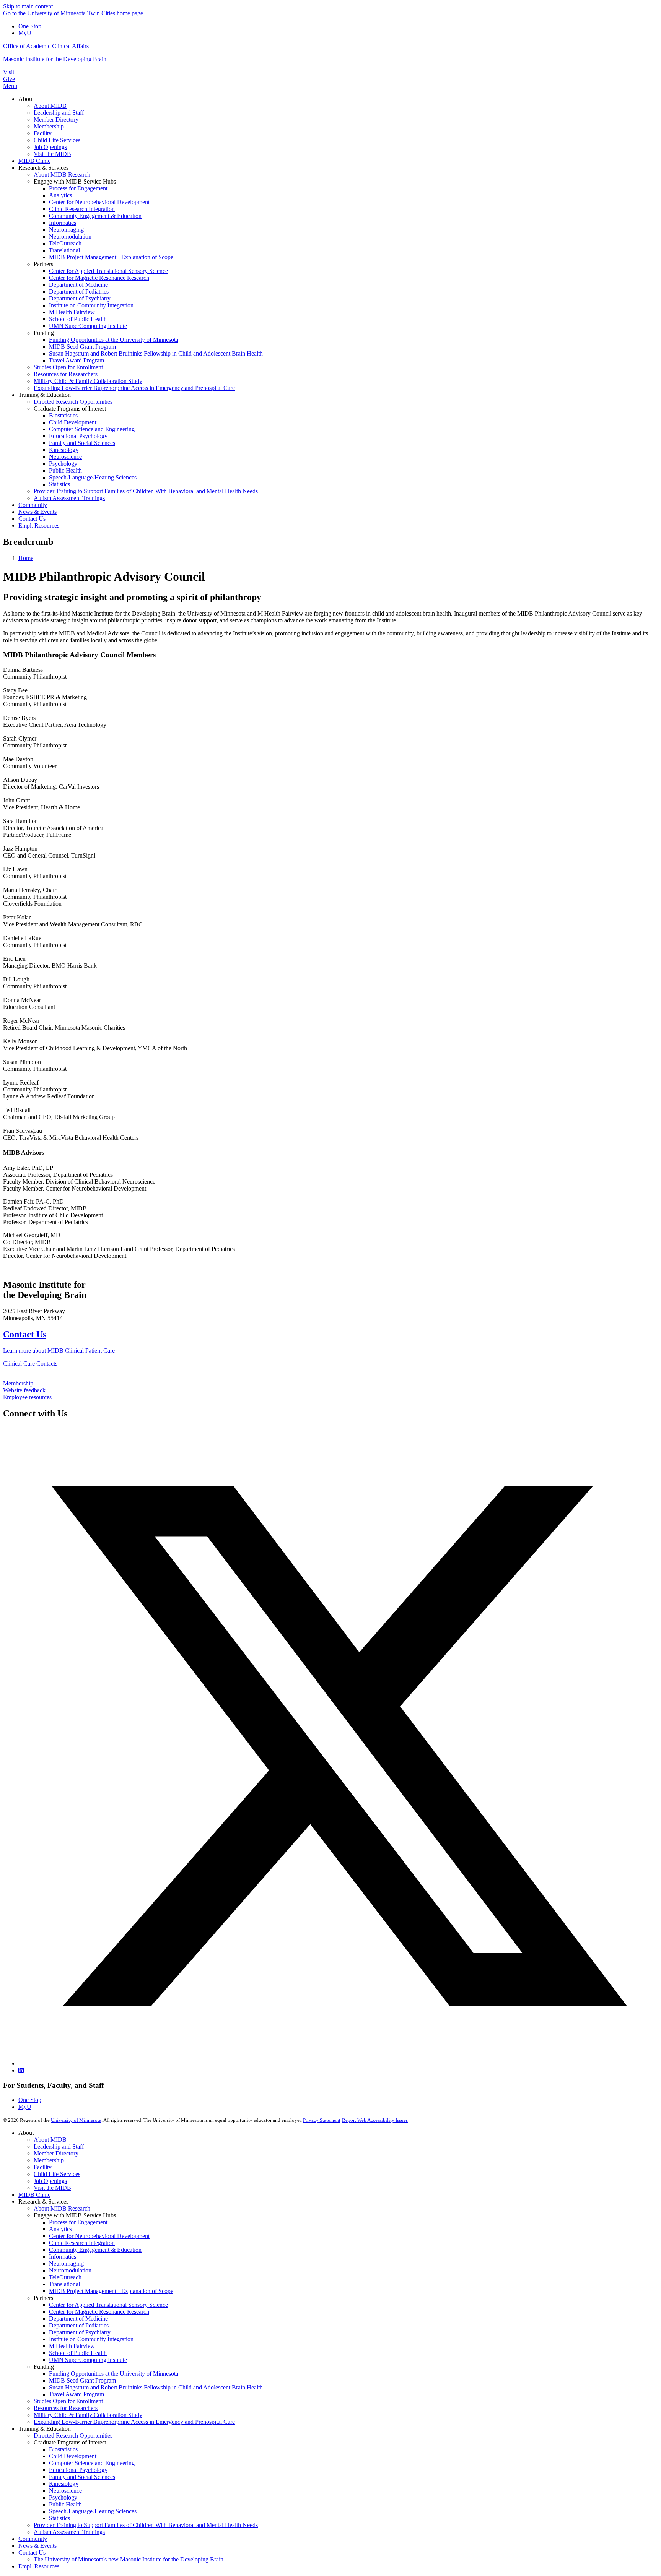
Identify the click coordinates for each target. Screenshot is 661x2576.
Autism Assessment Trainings (69, 2532)
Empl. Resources (39, 2566)
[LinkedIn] (21, 2070)
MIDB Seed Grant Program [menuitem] (82, 347)
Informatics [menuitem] (63, 223)
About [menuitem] (26, 99)
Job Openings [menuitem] (50, 147)
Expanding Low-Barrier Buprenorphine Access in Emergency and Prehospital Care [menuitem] (134, 388)
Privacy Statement (322, 2120)
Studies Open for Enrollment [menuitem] (68, 367)
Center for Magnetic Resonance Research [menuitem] (99, 278)
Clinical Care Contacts (30, 1364)
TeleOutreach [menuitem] (65, 243)
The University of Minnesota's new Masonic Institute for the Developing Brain (129, 2559)
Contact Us (25, 1334)
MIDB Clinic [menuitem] (34, 161)
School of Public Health (78, 2353)
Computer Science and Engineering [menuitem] (92, 429)
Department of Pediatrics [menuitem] (79, 292)
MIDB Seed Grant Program (82, 2380)
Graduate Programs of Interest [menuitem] (70, 408)
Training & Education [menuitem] (45, 395)
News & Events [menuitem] (37, 512)
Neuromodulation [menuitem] (70, 236)
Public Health (65, 2504)
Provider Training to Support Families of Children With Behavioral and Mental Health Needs (146, 2525)
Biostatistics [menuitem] (63, 415)
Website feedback (24, 1390)
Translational (64, 2284)
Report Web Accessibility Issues (375, 2120)
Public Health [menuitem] (65, 470)
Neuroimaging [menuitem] (66, 230)
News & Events (37, 2546)
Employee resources (27, 1397)
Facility (43, 2167)
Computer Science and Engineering (92, 2463)
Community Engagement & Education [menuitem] (95, 216)
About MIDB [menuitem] (50, 106)
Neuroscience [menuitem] (65, 457)
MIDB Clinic (34, 2195)
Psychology (63, 2497)
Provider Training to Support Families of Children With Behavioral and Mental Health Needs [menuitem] (146, 491)
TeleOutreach (65, 2277)
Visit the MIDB (52, 2188)
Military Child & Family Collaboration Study (88, 2415)
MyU (25, 33)
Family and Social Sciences (82, 2477)
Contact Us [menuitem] (32, 519)
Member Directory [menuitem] (56, 119)
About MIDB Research (62, 2208)
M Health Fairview (72, 2346)
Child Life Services (57, 2174)
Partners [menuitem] (43, 264)
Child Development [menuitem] (73, 422)
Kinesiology (64, 2484)
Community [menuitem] (33, 505)
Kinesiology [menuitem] (64, 450)
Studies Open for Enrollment (68, 2401)
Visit (9, 72)
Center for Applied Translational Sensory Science (108, 2305)
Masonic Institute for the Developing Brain (55, 59)
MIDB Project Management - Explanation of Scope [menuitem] (111, 257)
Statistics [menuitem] (59, 484)
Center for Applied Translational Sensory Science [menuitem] (108, 271)
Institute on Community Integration (91, 2339)
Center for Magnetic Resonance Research (99, 2312)
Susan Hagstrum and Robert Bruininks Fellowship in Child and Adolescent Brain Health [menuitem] (156, 353)
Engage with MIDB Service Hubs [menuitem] (75, 181)
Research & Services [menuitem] (43, 168)
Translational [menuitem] (64, 250)
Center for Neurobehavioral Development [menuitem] (99, 202)
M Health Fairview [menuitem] (72, 312)
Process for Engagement (78, 2222)
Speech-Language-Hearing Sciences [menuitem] (93, 477)
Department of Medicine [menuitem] (78, 285)
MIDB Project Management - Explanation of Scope (111, 2291)
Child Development (73, 2456)
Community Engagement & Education (95, 2250)
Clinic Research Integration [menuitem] (82, 209)
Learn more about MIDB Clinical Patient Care (59, 1351)
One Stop (30, 26)
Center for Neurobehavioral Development (99, 2236)
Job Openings (50, 2181)
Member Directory (56, 2153)
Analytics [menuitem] (60, 195)
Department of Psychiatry (80, 2332)
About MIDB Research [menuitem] (62, 175)
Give (9, 79)
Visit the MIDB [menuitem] (52, 154)
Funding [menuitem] (44, 333)
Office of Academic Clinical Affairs (46, 46)
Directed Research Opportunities (73, 2436)
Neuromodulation (70, 2270)
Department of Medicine (78, 2319)
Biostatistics (63, 2449)
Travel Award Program (77, 2394)
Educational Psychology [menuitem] (78, 436)
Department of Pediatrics (79, 2325)
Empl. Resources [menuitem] (39, 525)
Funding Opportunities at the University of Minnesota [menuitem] (114, 340)
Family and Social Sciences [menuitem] (82, 443)
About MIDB (50, 2140)
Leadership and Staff (59, 2146)
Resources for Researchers (66, 2408)
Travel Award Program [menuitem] (77, 360)
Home (26, 558)
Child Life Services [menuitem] (57, 140)
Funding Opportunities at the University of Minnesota (114, 2374)
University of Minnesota (76, 2120)
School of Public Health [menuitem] (78, 319)
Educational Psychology (78, 2470)
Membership (18, 1383)
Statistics (59, 2518)
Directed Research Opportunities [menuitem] (73, 402)
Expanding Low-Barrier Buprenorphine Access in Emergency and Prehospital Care (134, 2422)
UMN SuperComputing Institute (88, 2360)
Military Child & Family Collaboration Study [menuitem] (88, 381)
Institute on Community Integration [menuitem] (91, 305)
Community (33, 2539)
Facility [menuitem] (43, 133)
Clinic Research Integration (82, 2243)
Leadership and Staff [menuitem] (59, 113)
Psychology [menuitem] (63, 464)
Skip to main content (28, 6)
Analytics (60, 2229)
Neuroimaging (66, 2263)
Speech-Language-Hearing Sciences (93, 2511)
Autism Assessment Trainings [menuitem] (69, 498)
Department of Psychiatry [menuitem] (80, 298)
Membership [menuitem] (49, 126)
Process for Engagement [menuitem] (78, 188)
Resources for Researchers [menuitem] (66, 374)
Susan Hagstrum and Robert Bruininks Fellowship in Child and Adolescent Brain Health (156, 2387)
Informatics (63, 2257)
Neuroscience (65, 2491)
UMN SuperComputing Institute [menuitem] (88, 326)
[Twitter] (338, 2064)
